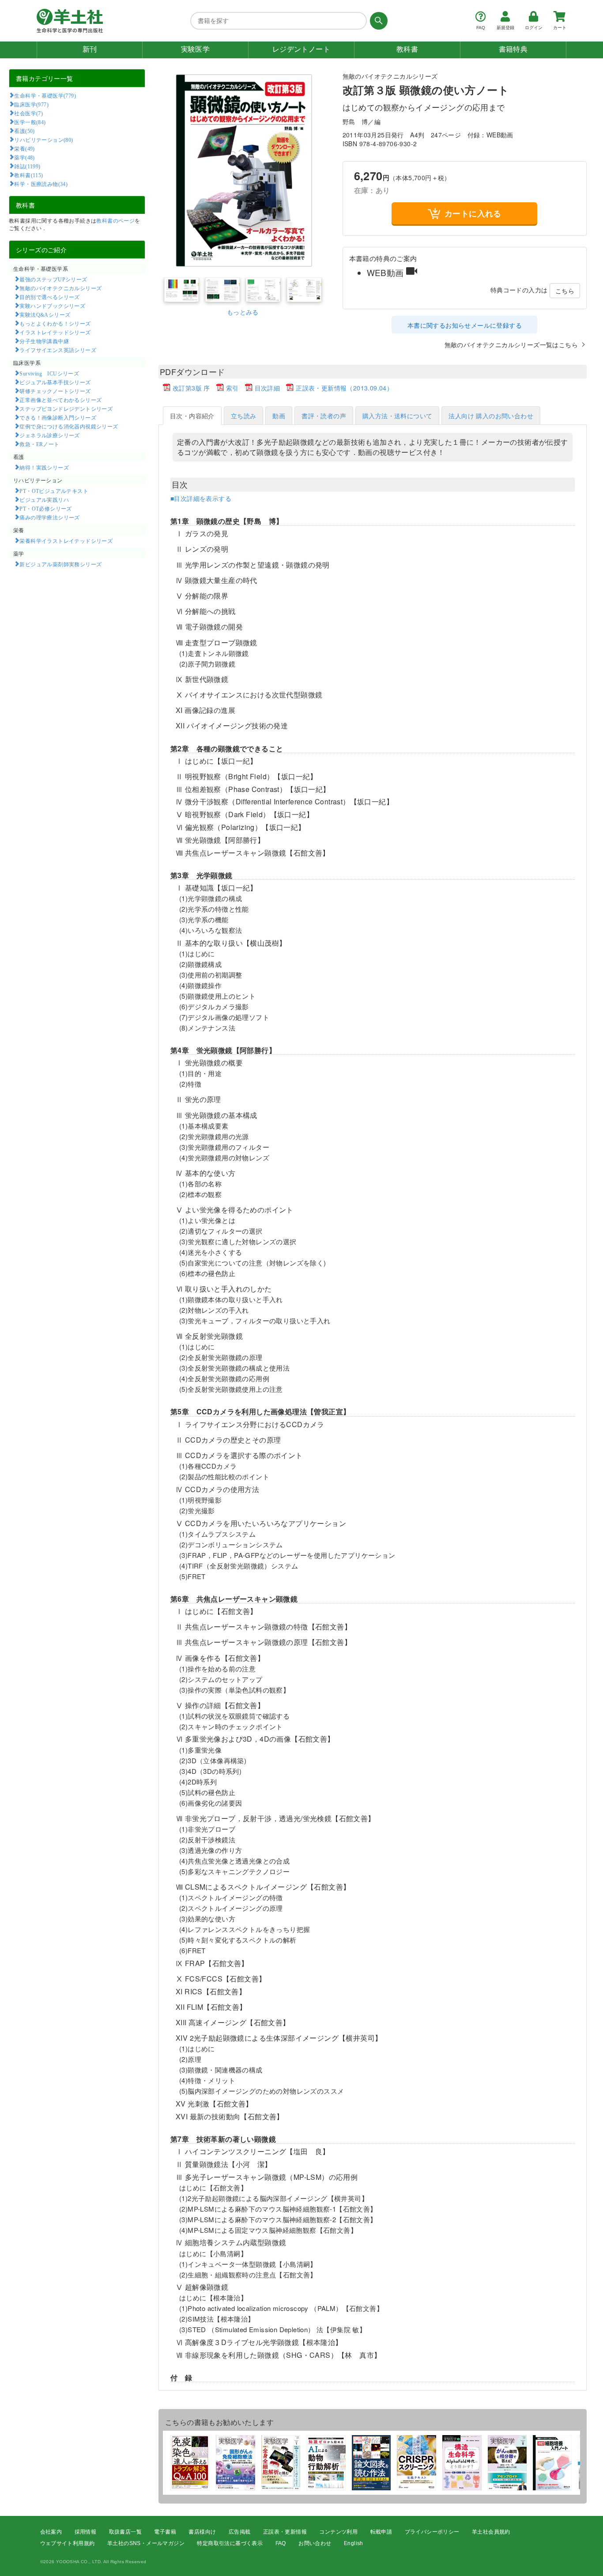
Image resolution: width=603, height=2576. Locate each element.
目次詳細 (268, 388)
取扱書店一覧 (125, 2532)
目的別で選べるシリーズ (49, 297)
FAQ (281, 2543)
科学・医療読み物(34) (41, 184)
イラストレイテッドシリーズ (55, 332)
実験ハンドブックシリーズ (52, 306)
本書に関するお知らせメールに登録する (465, 325)
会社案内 (51, 2532)
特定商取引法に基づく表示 (230, 2543)
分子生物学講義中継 (44, 341)
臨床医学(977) (31, 104)
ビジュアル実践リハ (44, 500)
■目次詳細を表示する (201, 498)
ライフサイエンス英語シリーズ (58, 350)
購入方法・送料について (397, 416)
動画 (279, 416)
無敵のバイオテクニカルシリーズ (60, 288)
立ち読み (244, 416)
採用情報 (86, 2532)
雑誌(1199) (27, 166)
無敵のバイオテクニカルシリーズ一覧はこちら (511, 345)
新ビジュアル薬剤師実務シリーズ (60, 564)
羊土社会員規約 (491, 2532)
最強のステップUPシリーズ (53, 279)
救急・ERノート (39, 444)
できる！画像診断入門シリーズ (58, 417)
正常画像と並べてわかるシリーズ (60, 400)
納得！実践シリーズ (44, 467)
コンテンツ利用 (338, 2532)
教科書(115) (28, 175)
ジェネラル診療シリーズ (49, 435)
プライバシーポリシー (432, 2532)
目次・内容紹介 (192, 416)
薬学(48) (24, 157)
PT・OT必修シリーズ (45, 508)
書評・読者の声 (324, 416)
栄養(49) (24, 148)
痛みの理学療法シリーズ (49, 517)
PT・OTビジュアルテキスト (54, 491)
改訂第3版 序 (191, 388)
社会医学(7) (28, 113)
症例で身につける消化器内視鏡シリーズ (69, 426)
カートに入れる (473, 213)
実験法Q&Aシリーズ (45, 314)
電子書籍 (165, 2532)
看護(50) (24, 131)
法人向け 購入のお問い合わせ (491, 416)
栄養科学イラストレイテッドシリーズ (66, 541)
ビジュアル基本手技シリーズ (55, 382)
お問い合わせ (315, 2543)
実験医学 (196, 49)
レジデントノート (301, 49)
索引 (232, 388)
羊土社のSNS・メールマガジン (146, 2543)
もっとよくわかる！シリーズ (55, 323)
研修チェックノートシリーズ (55, 391)
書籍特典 (513, 49)
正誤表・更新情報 (285, 2532)
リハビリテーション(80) (43, 140)
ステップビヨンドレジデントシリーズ (66, 409)
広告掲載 (240, 2532)
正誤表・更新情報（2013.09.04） (344, 388)
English (354, 2543)
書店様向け (202, 2532)
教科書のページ (115, 220)
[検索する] (377, 21)
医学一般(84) (30, 122)
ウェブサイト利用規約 (68, 2543)
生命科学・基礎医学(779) (45, 95)
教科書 (407, 49)
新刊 (90, 49)
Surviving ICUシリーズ (49, 373)
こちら (565, 291)
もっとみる (243, 312)
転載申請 (381, 2532)
